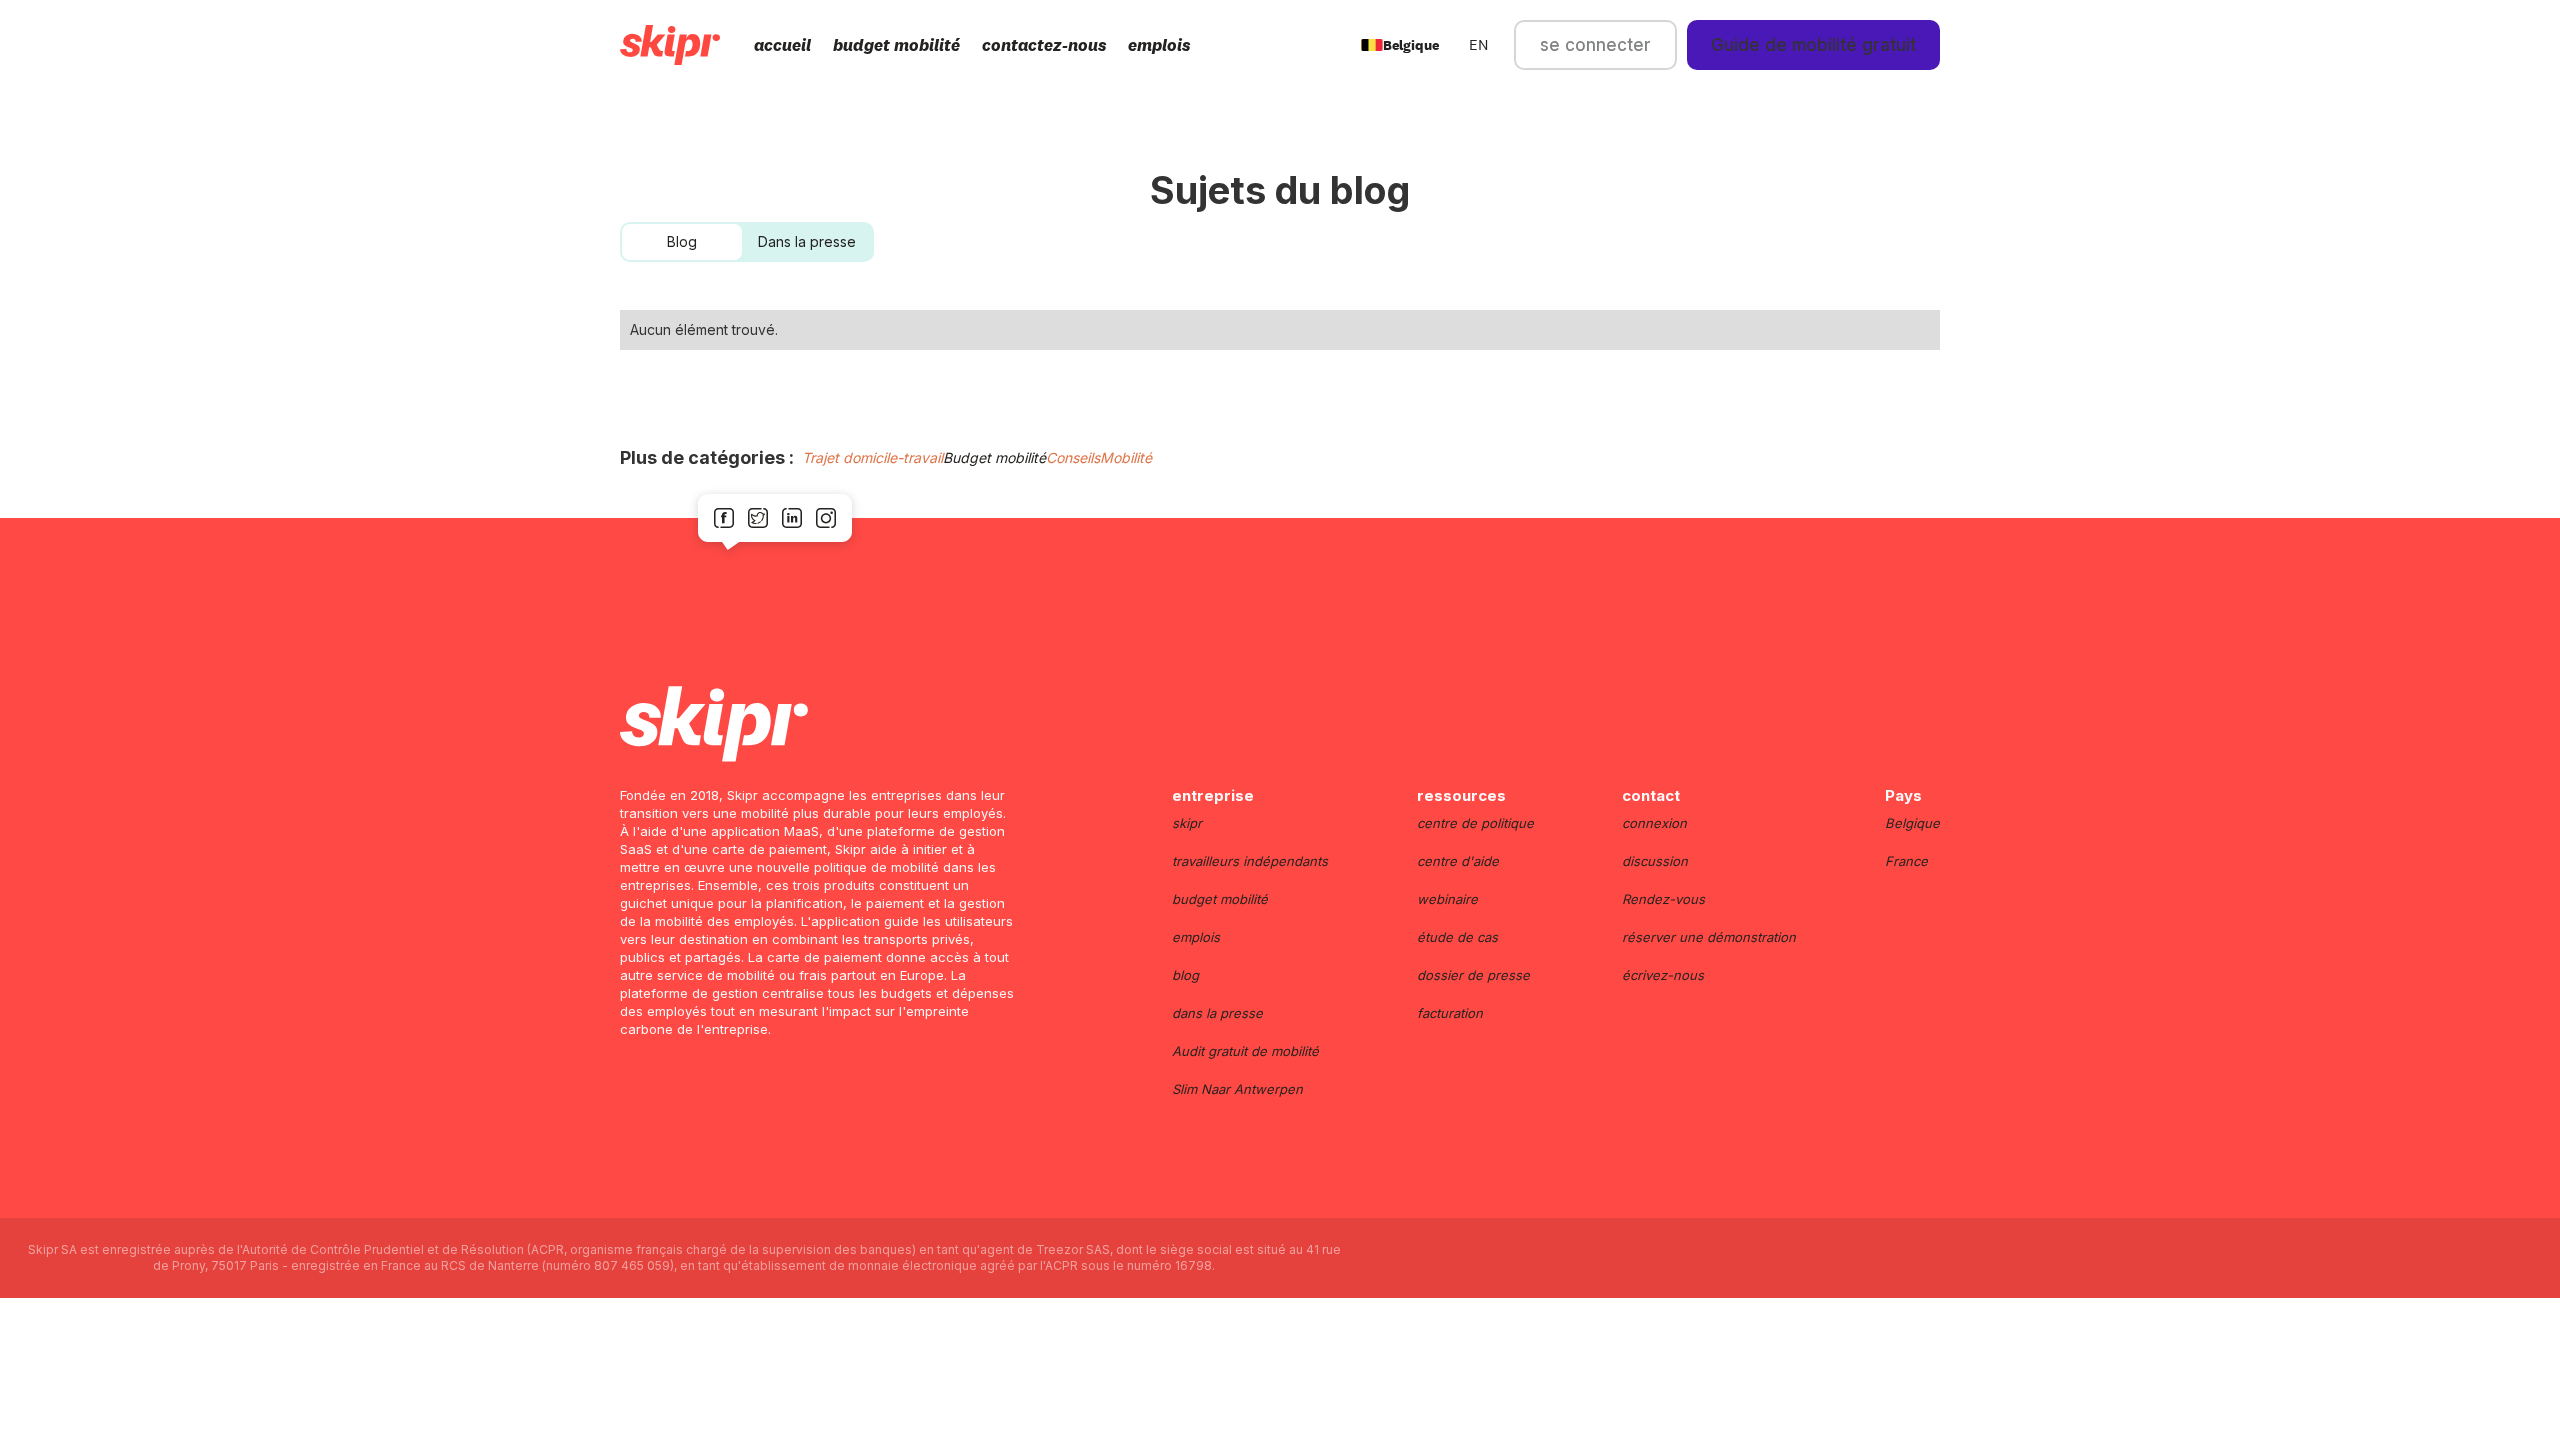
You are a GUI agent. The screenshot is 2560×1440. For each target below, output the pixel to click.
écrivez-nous (1663, 975)
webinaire (1447, 899)
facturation (1450, 1013)
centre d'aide (1458, 861)
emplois (1159, 45)
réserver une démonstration (1709, 937)
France (1906, 861)
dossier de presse (1473, 975)
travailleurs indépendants (1250, 861)
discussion (1655, 861)
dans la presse (1217, 1013)
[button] (1400, 45)
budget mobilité (896, 45)
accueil (782, 45)
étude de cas (1457, 937)
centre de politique (1475, 823)
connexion (1654, 823)
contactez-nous (1044, 45)
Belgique (1912, 823)
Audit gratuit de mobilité (1245, 1051)
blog (1185, 975)
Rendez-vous (1663, 899)
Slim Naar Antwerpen (1237, 1089)
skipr (1187, 823)
